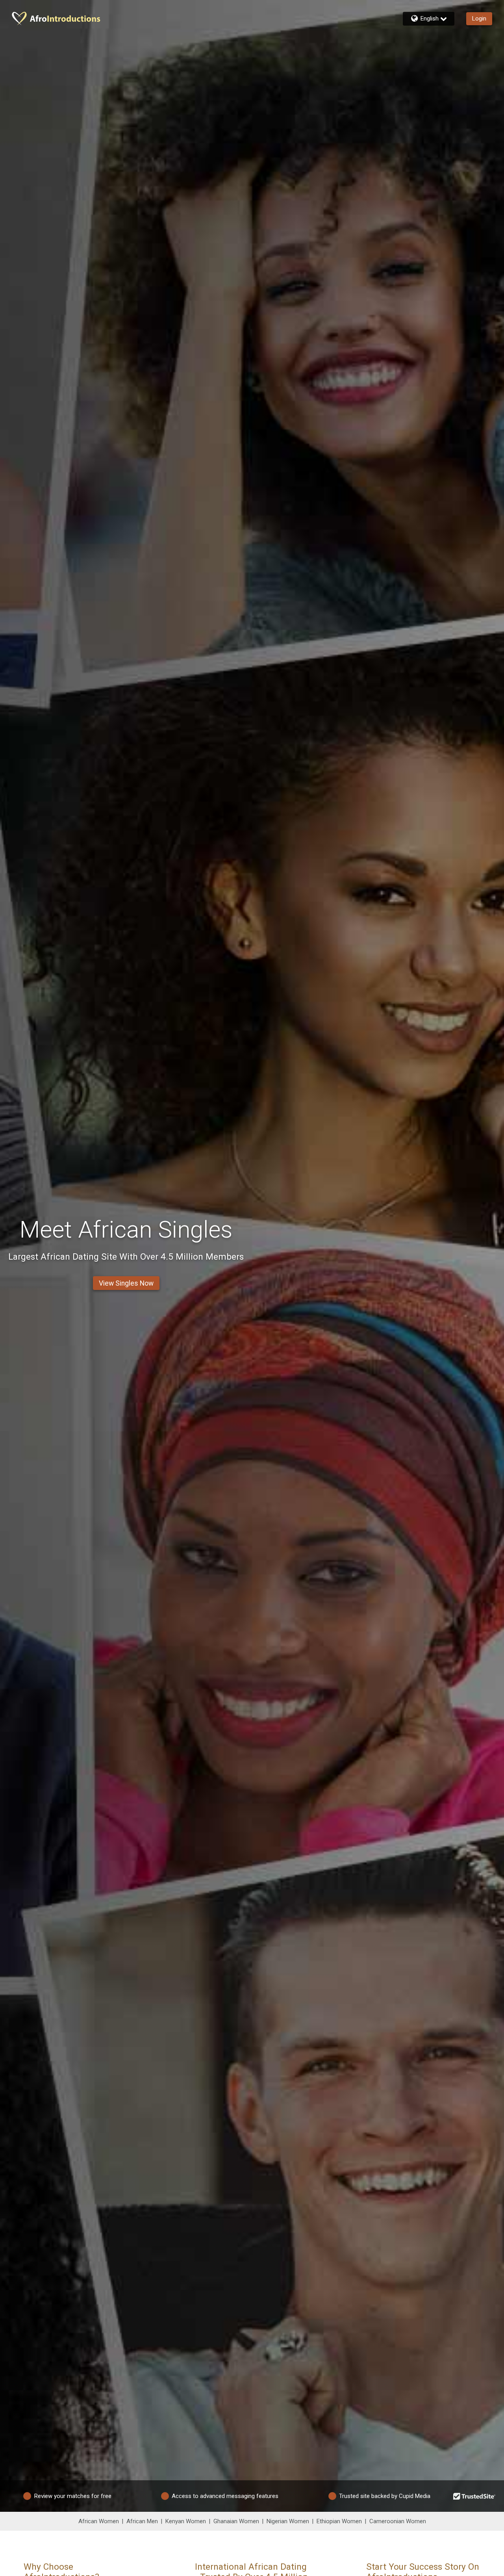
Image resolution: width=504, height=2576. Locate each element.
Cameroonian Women (398, 2521)
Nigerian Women (288, 2521)
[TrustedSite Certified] (474, 2496)
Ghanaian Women (236, 2521)
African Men (142, 2521)
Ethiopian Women (339, 2521)
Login (479, 19)
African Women (99, 2521)
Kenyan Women (186, 2521)
